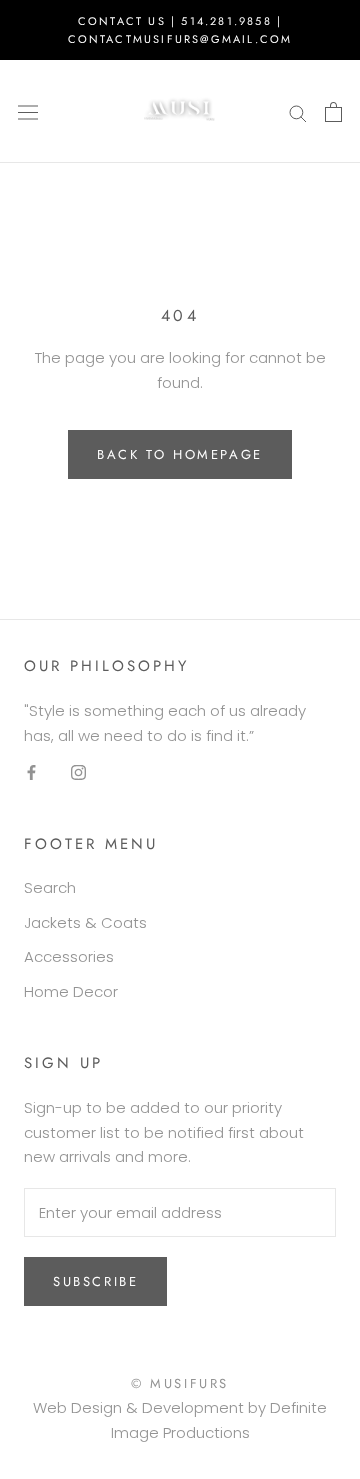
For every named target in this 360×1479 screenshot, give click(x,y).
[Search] (298, 111)
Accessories (69, 956)
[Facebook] (31, 772)
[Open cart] (333, 112)
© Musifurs (180, 1383)
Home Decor (71, 991)
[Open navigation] (28, 112)
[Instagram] (78, 772)
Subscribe (95, 1281)
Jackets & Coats (85, 922)
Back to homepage (180, 454)
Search (50, 887)
